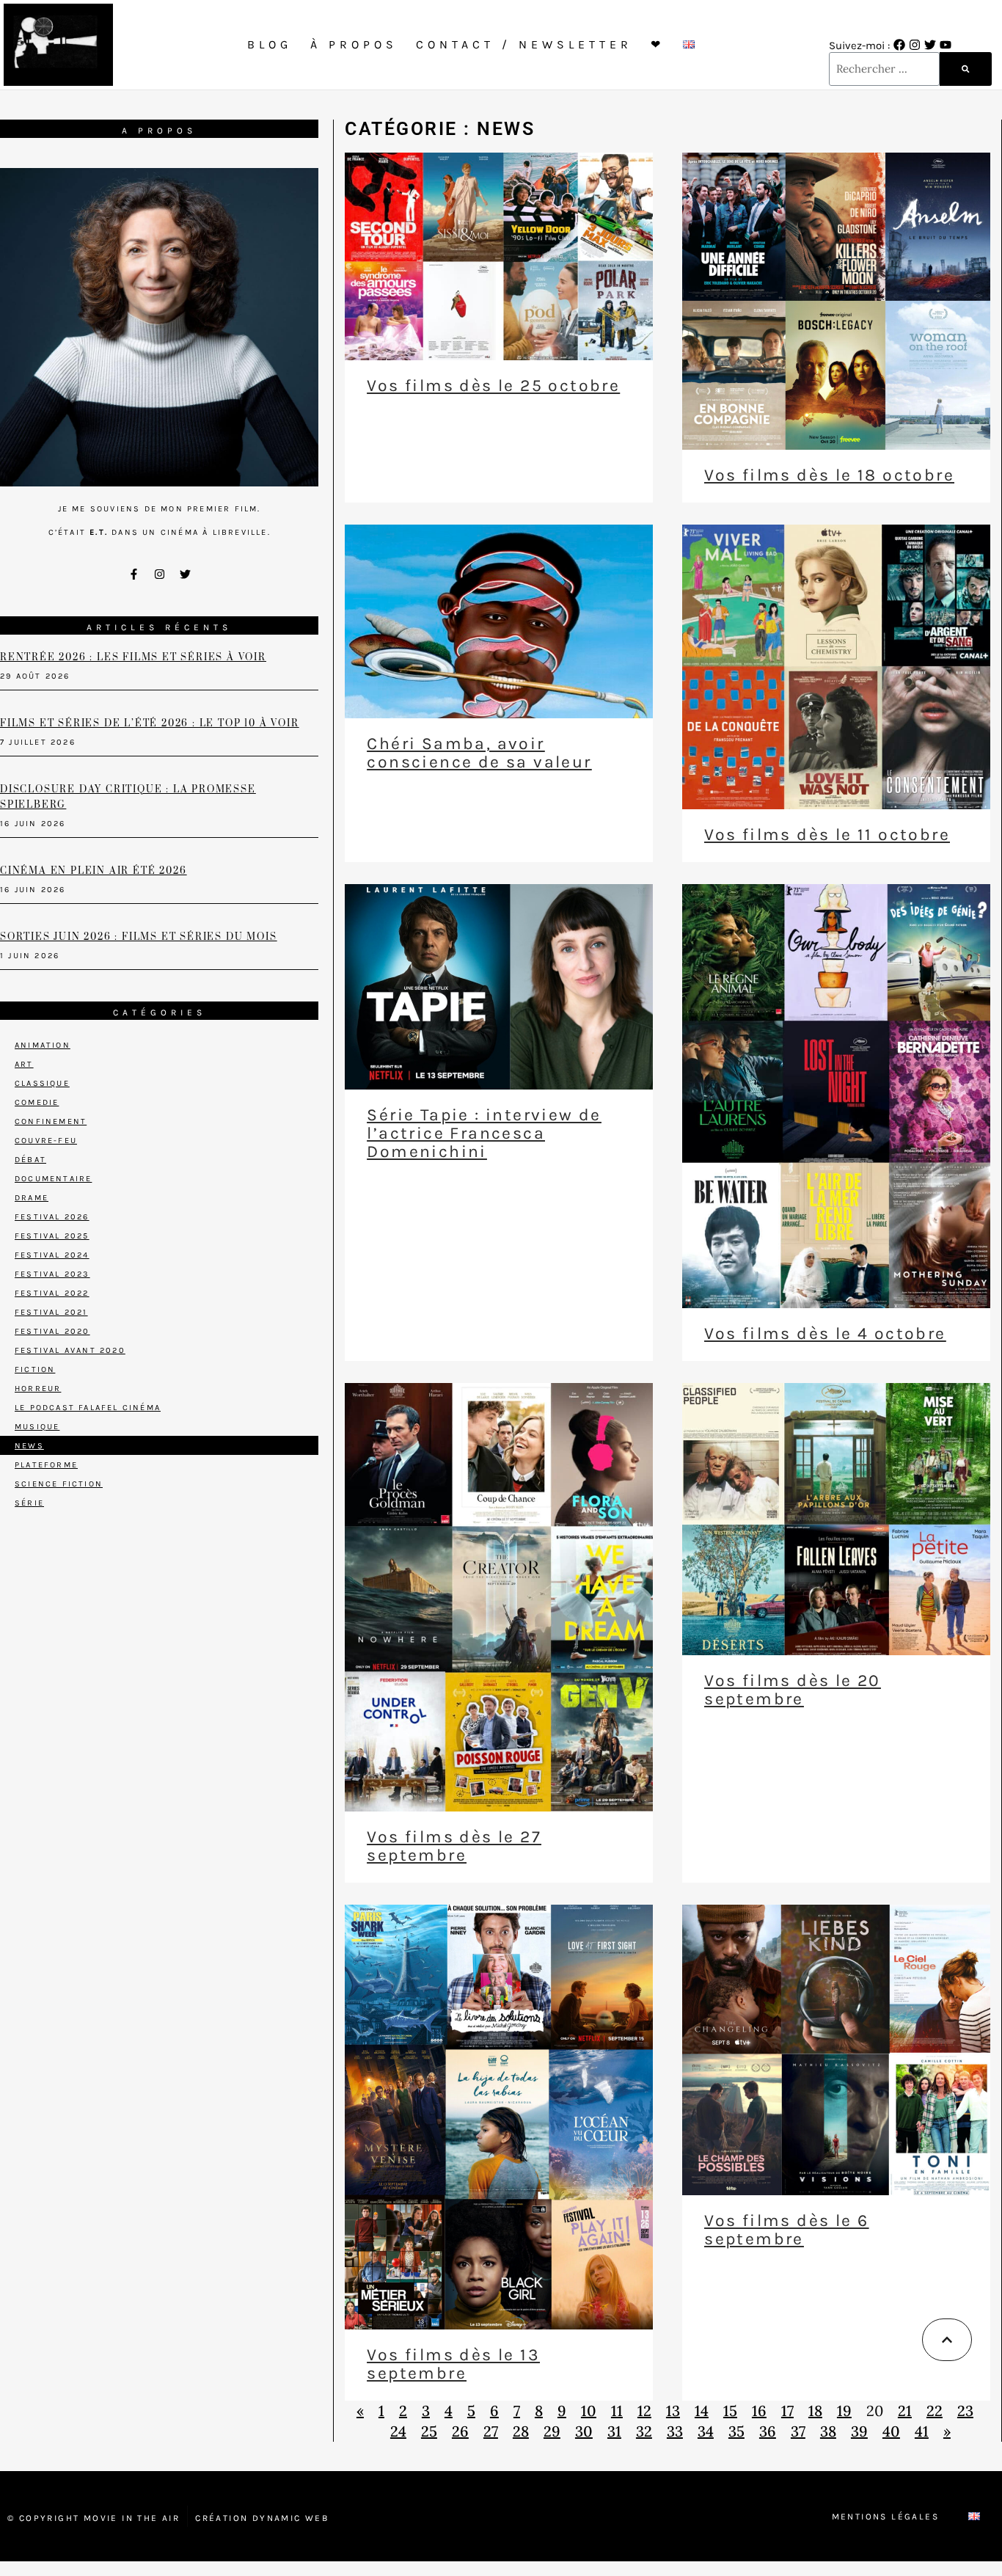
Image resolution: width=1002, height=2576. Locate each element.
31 (614, 2431)
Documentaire (53, 1179)
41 (922, 2431)
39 (859, 2431)
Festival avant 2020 (70, 1350)
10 (589, 2411)
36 (768, 2431)
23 (965, 2411)
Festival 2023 (52, 1274)
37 (798, 2431)
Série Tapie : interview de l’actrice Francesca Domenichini (484, 1133)
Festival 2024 (52, 1255)
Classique (42, 1083)
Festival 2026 (52, 1217)
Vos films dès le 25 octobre (493, 386)
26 (460, 2431)
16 (759, 2411)
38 (828, 2431)
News (29, 1446)
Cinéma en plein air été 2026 (93, 871)
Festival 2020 (52, 1331)
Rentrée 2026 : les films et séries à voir (133, 657)
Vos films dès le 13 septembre (453, 2364)
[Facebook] (899, 45)
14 (702, 2411)
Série (29, 1503)
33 (675, 2431)
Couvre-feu (46, 1141)
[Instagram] (915, 45)
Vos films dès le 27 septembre (454, 1846)
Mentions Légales (885, 2517)
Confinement (51, 1121)
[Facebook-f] (134, 574)
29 (552, 2431)
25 (429, 2431)
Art (24, 1064)
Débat (30, 1160)
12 (644, 2411)
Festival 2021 (51, 1312)
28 (521, 2431)
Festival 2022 (52, 1293)
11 (617, 2411)
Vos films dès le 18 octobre (829, 475)
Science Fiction (59, 1484)
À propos (354, 44)
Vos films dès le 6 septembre (786, 2230)
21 (905, 2411)
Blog (270, 44)
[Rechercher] (965, 69)
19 (844, 2411)
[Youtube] (946, 45)
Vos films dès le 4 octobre (825, 1333)
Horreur (38, 1389)
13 (673, 2411)
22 (935, 2411)
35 (736, 2431)
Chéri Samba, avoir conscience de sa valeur (479, 753)
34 (706, 2431)
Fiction (35, 1369)
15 (730, 2411)
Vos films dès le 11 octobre (827, 835)
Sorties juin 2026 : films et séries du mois (138, 937)
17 (787, 2411)
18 (815, 2411)
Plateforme (46, 1465)
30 (584, 2431)
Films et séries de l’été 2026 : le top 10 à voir (149, 723)
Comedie (37, 1102)
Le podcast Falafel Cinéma (88, 1408)
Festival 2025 (52, 1236)
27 (491, 2431)
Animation (43, 1045)
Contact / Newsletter (524, 44)
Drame (32, 1198)
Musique (37, 1427)
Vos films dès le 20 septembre (793, 1690)
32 (644, 2431)
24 (398, 2431)
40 (891, 2431)
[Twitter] (930, 45)
